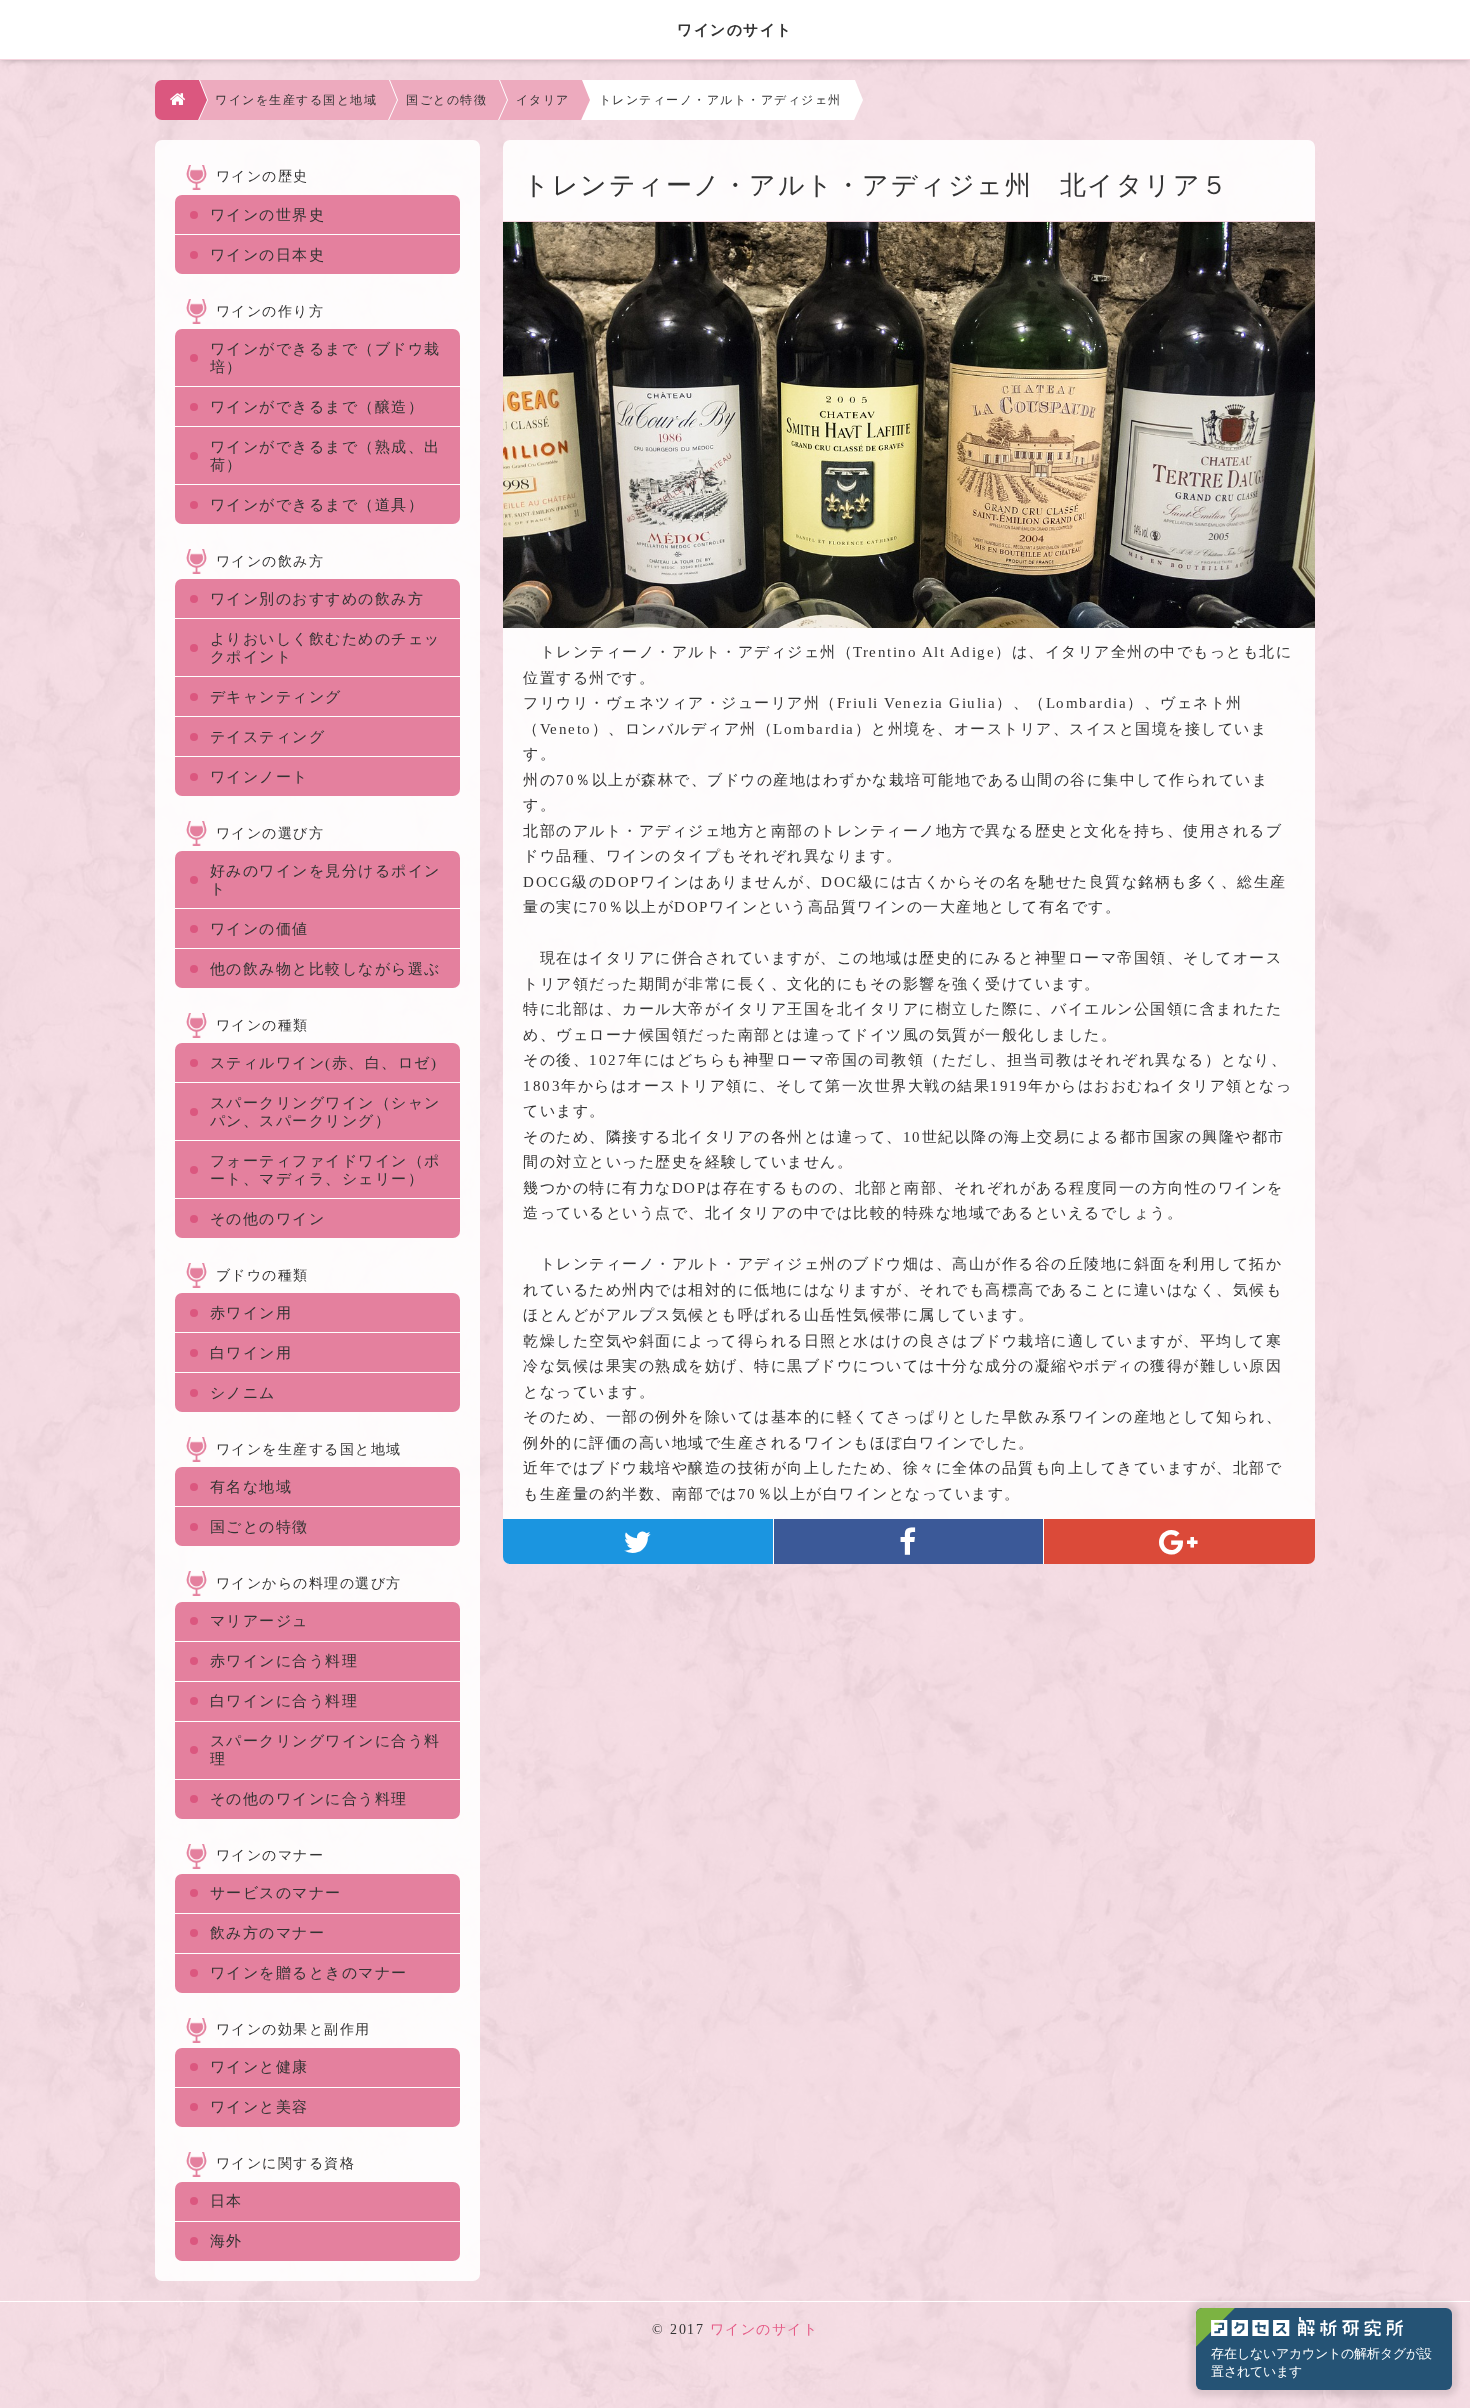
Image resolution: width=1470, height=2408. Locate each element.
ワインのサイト (764, 2329)
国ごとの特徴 (446, 100)
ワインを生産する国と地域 (296, 100)
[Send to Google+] (1179, 1541)
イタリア (543, 100)
